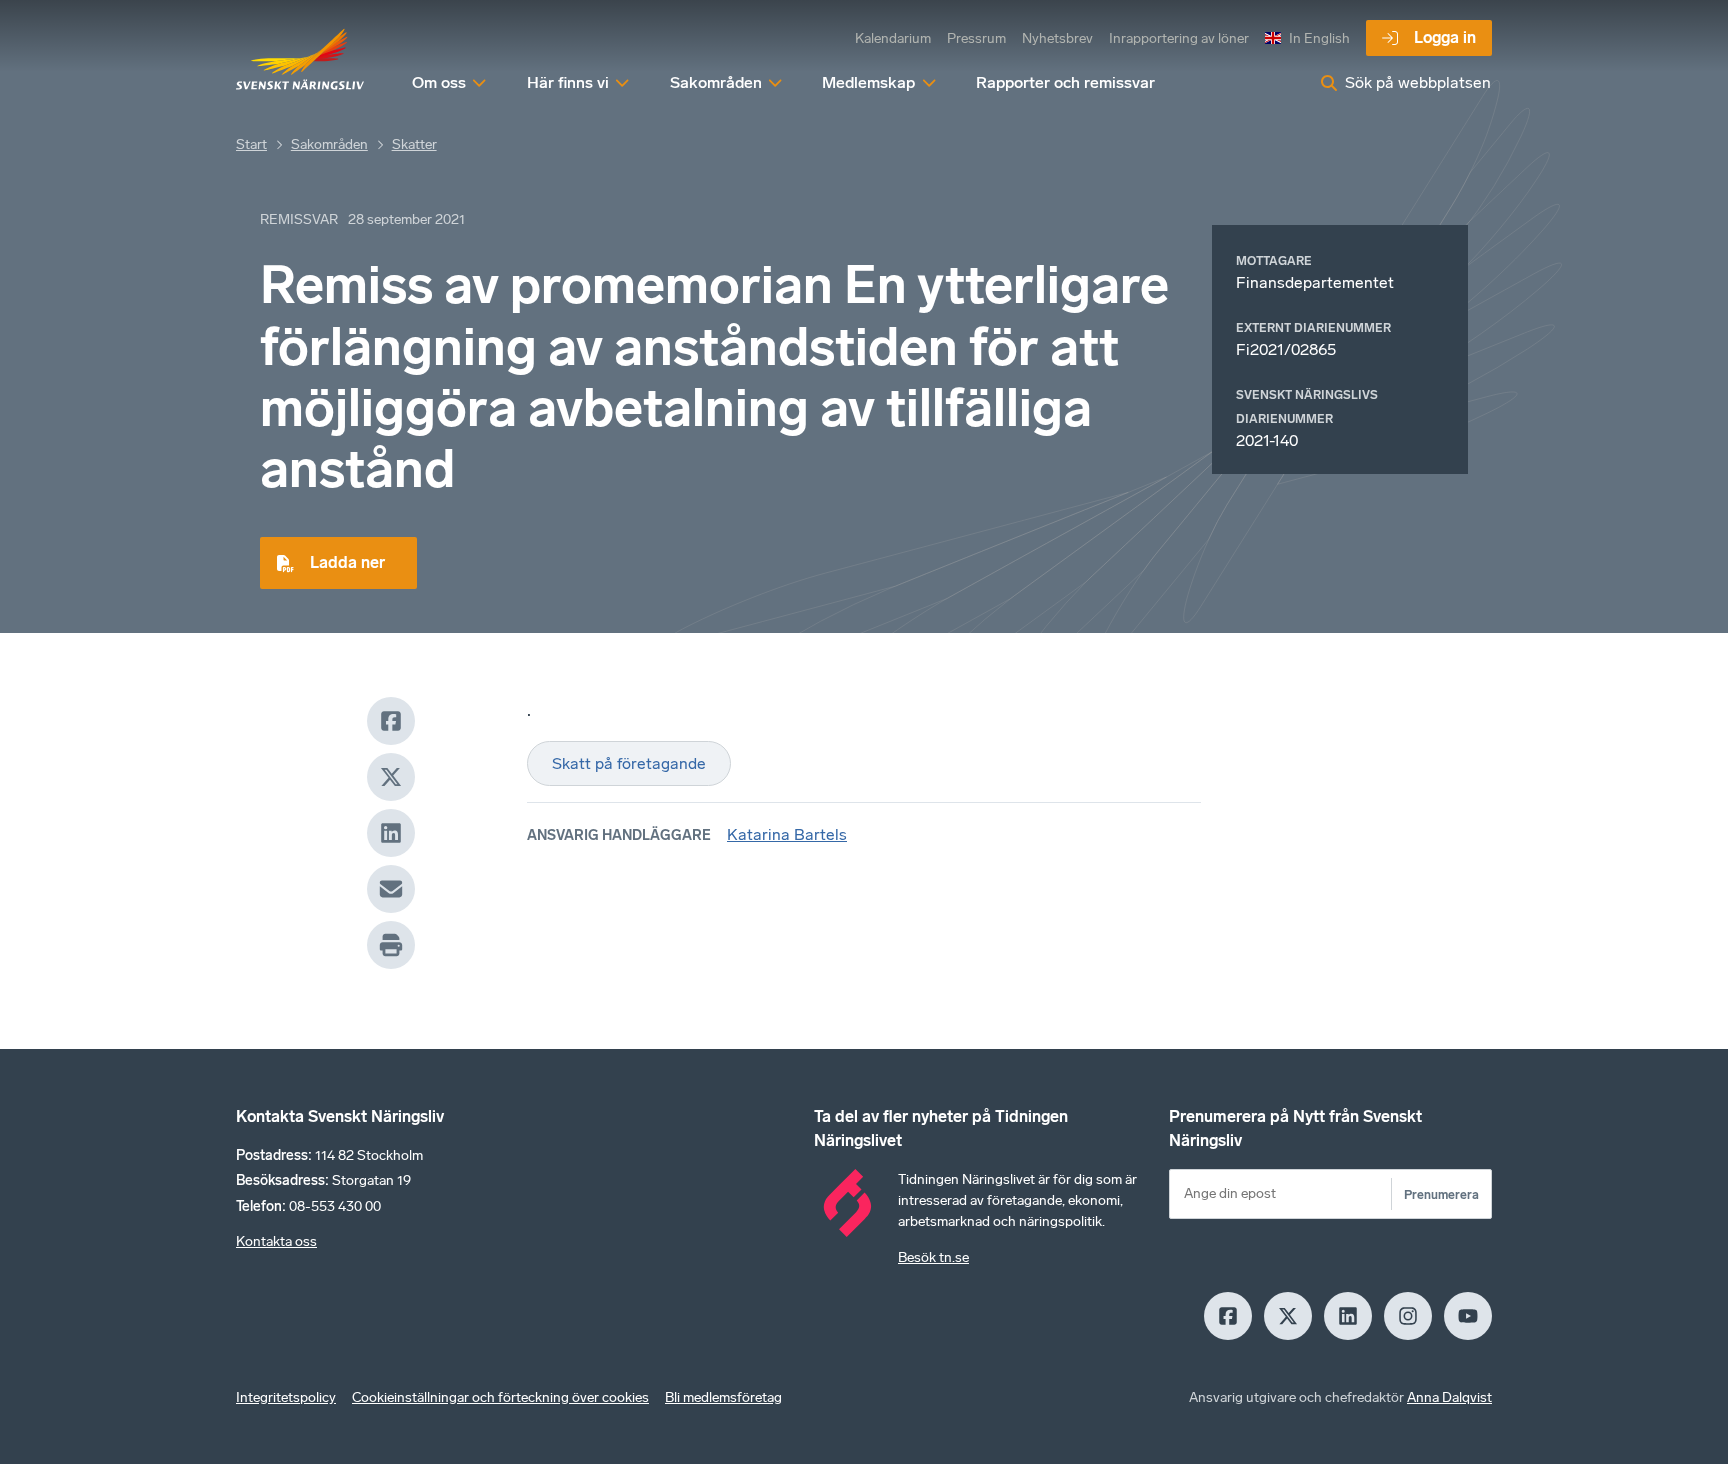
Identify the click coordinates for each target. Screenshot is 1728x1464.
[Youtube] (1468, 1316)
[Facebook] (391, 721)
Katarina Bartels (787, 834)
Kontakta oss (276, 1241)
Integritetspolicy (286, 1397)
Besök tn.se (933, 1257)
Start (251, 144)
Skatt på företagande (629, 763)
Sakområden (329, 144)
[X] (391, 777)
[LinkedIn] (391, 833)
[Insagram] (1408, 1316)
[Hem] (300, 60)
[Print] (391, 945)
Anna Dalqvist (1449, 1397)
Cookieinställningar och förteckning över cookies (500, 1397)
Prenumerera (1441, 1194)
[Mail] (391, 889)
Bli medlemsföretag (723, 1397)
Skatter (414, 144)
